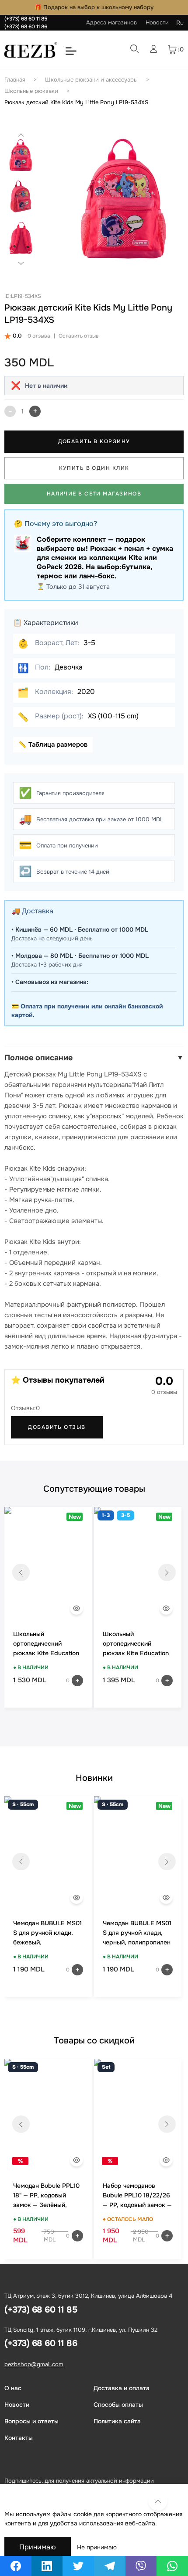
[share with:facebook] (16, 2566)
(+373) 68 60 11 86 (26, 27)
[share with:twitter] (78, 2566)
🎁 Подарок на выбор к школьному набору (94, 7)
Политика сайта (117, 2421)
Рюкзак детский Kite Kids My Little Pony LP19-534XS (76, 102)
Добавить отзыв (57, 1427)
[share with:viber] (141, 2566)
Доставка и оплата (122, 2388)
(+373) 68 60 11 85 (26, 19)
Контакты (19, 2438)
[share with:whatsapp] (172, 2566)
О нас (13, 2388)
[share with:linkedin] (47, 2566)
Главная (15, 80)
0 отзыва (39, 336)
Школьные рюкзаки (31, 91)
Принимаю (38, 2547)
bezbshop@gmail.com (34, 2364)
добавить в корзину (94, 441)
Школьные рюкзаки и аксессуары (91, 80)
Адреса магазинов (111, 22)
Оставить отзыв (79, 336)
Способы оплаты (118, 2405)
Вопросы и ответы (31, 2421)
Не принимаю (97, 2547)
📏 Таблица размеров (53, 745)
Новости (157, 22)
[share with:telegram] (110, 2566)
